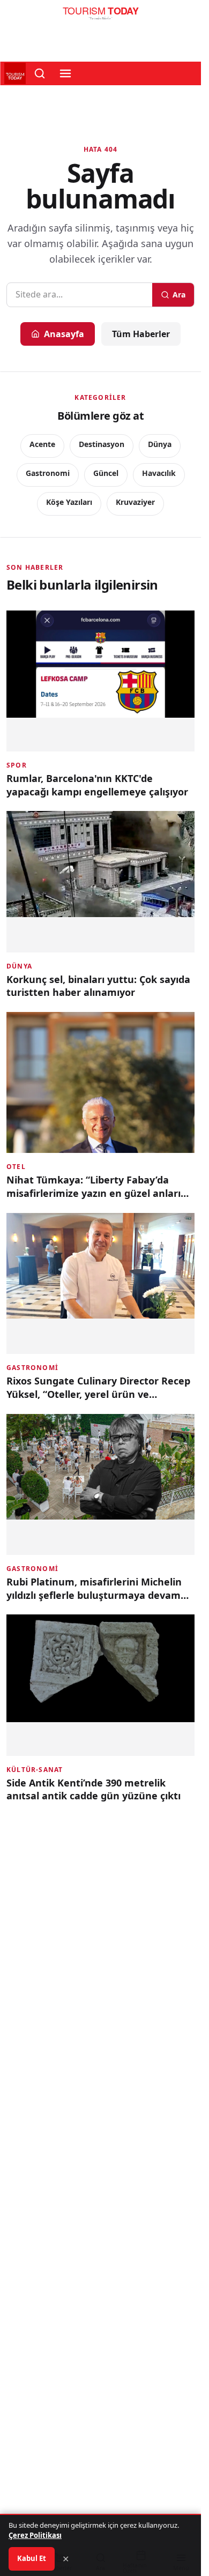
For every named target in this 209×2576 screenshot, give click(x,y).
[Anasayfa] (100, 16)
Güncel (106, 473)
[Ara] (40, 73)
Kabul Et (32, 2558)
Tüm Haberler (141, 334)
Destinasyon (102, 444)
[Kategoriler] (65, 73)
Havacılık (159, 473)
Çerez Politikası (35, 2535)
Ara (179, 295)
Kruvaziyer (135, 502)
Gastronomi (48, 473)
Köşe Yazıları (69, 502)
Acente (42, 444)
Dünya (160, 444)
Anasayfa (64, 334)
